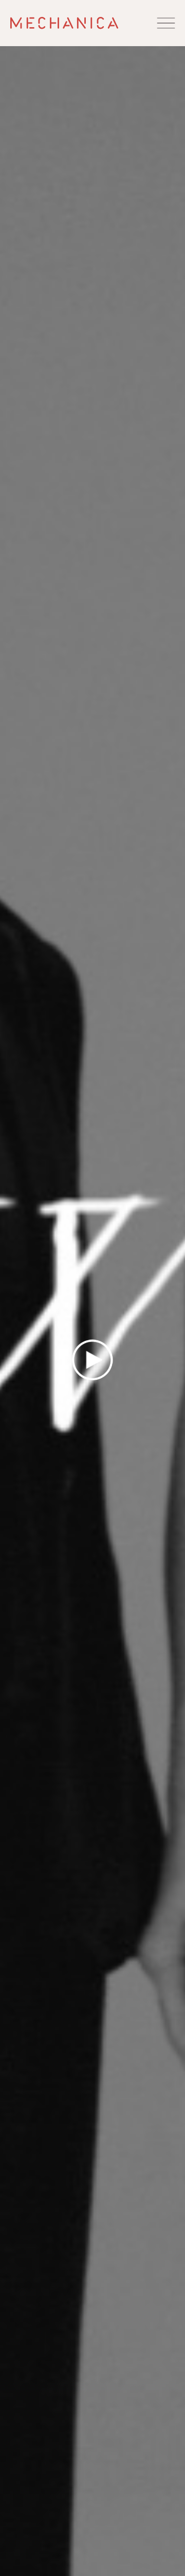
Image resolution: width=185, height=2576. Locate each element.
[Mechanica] (64, 23)
